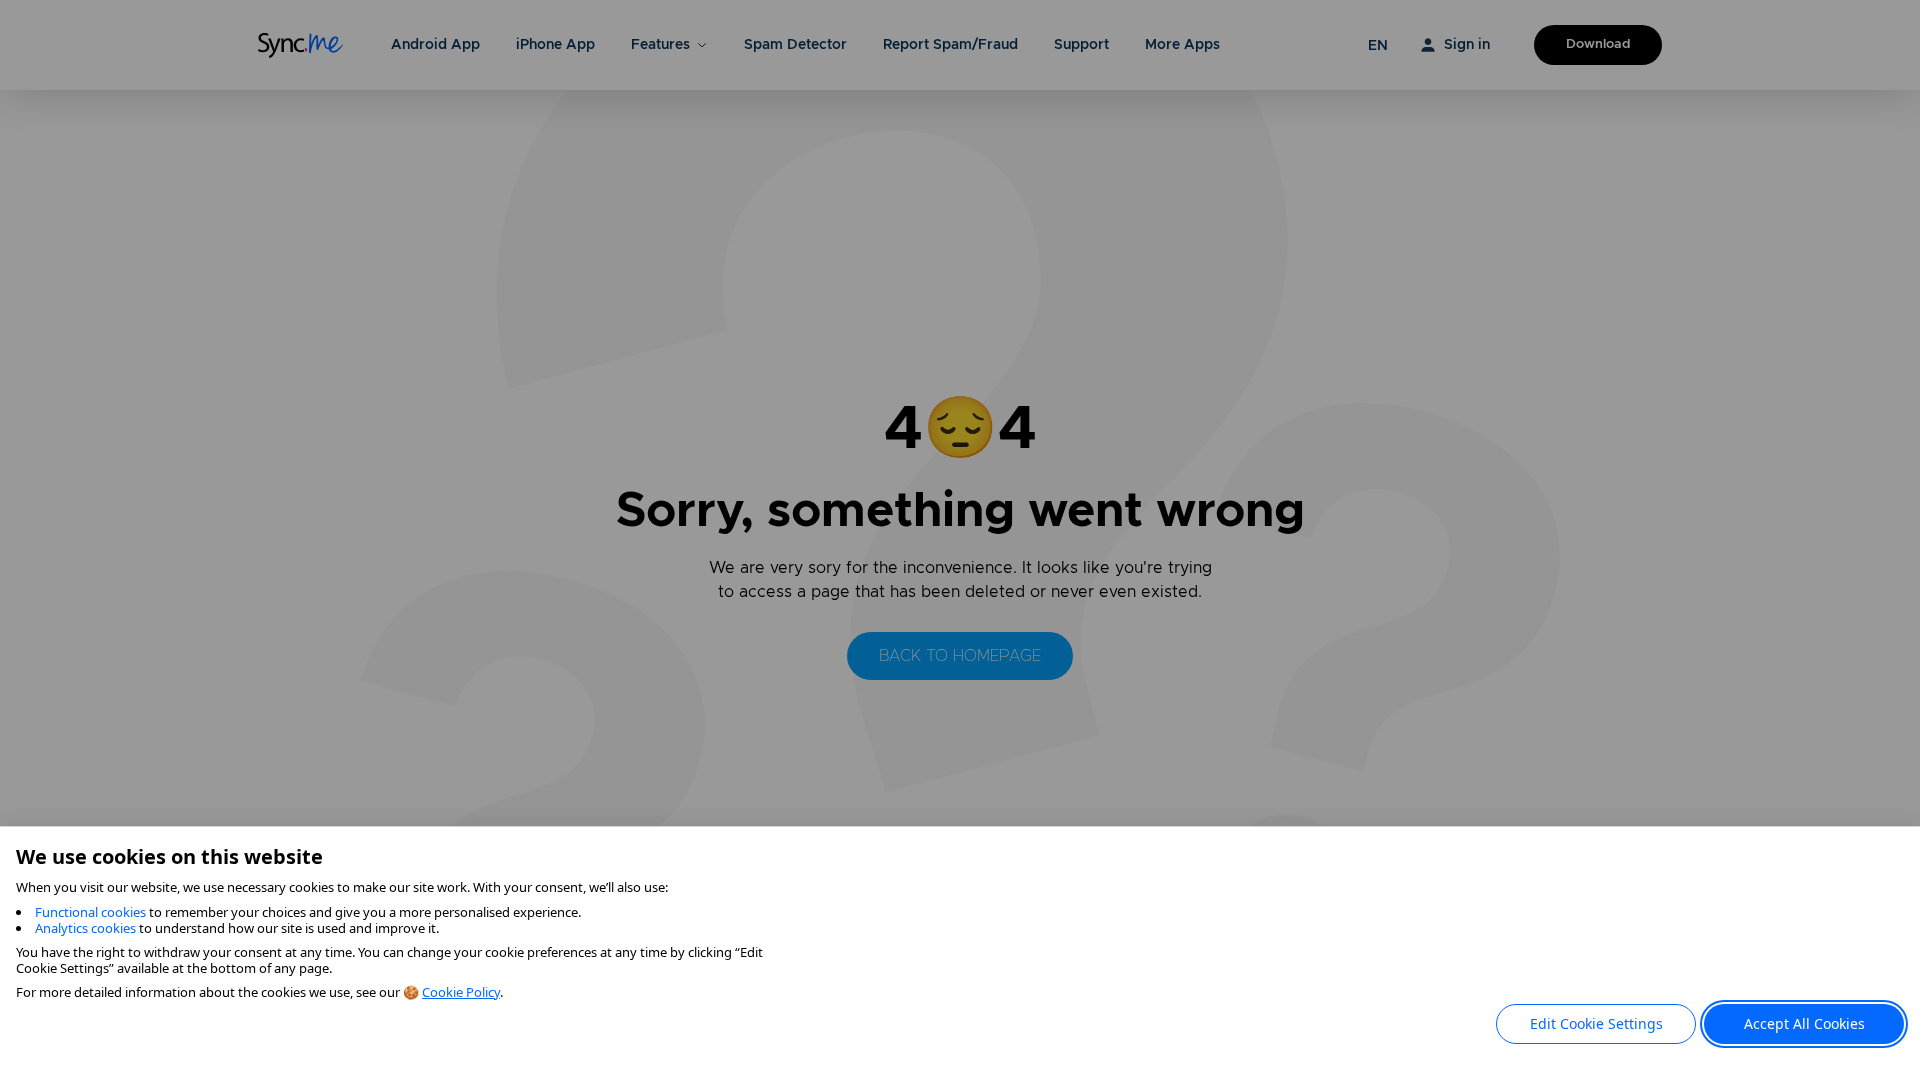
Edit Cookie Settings (1596, 1023)
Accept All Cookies (1804, 1023)
